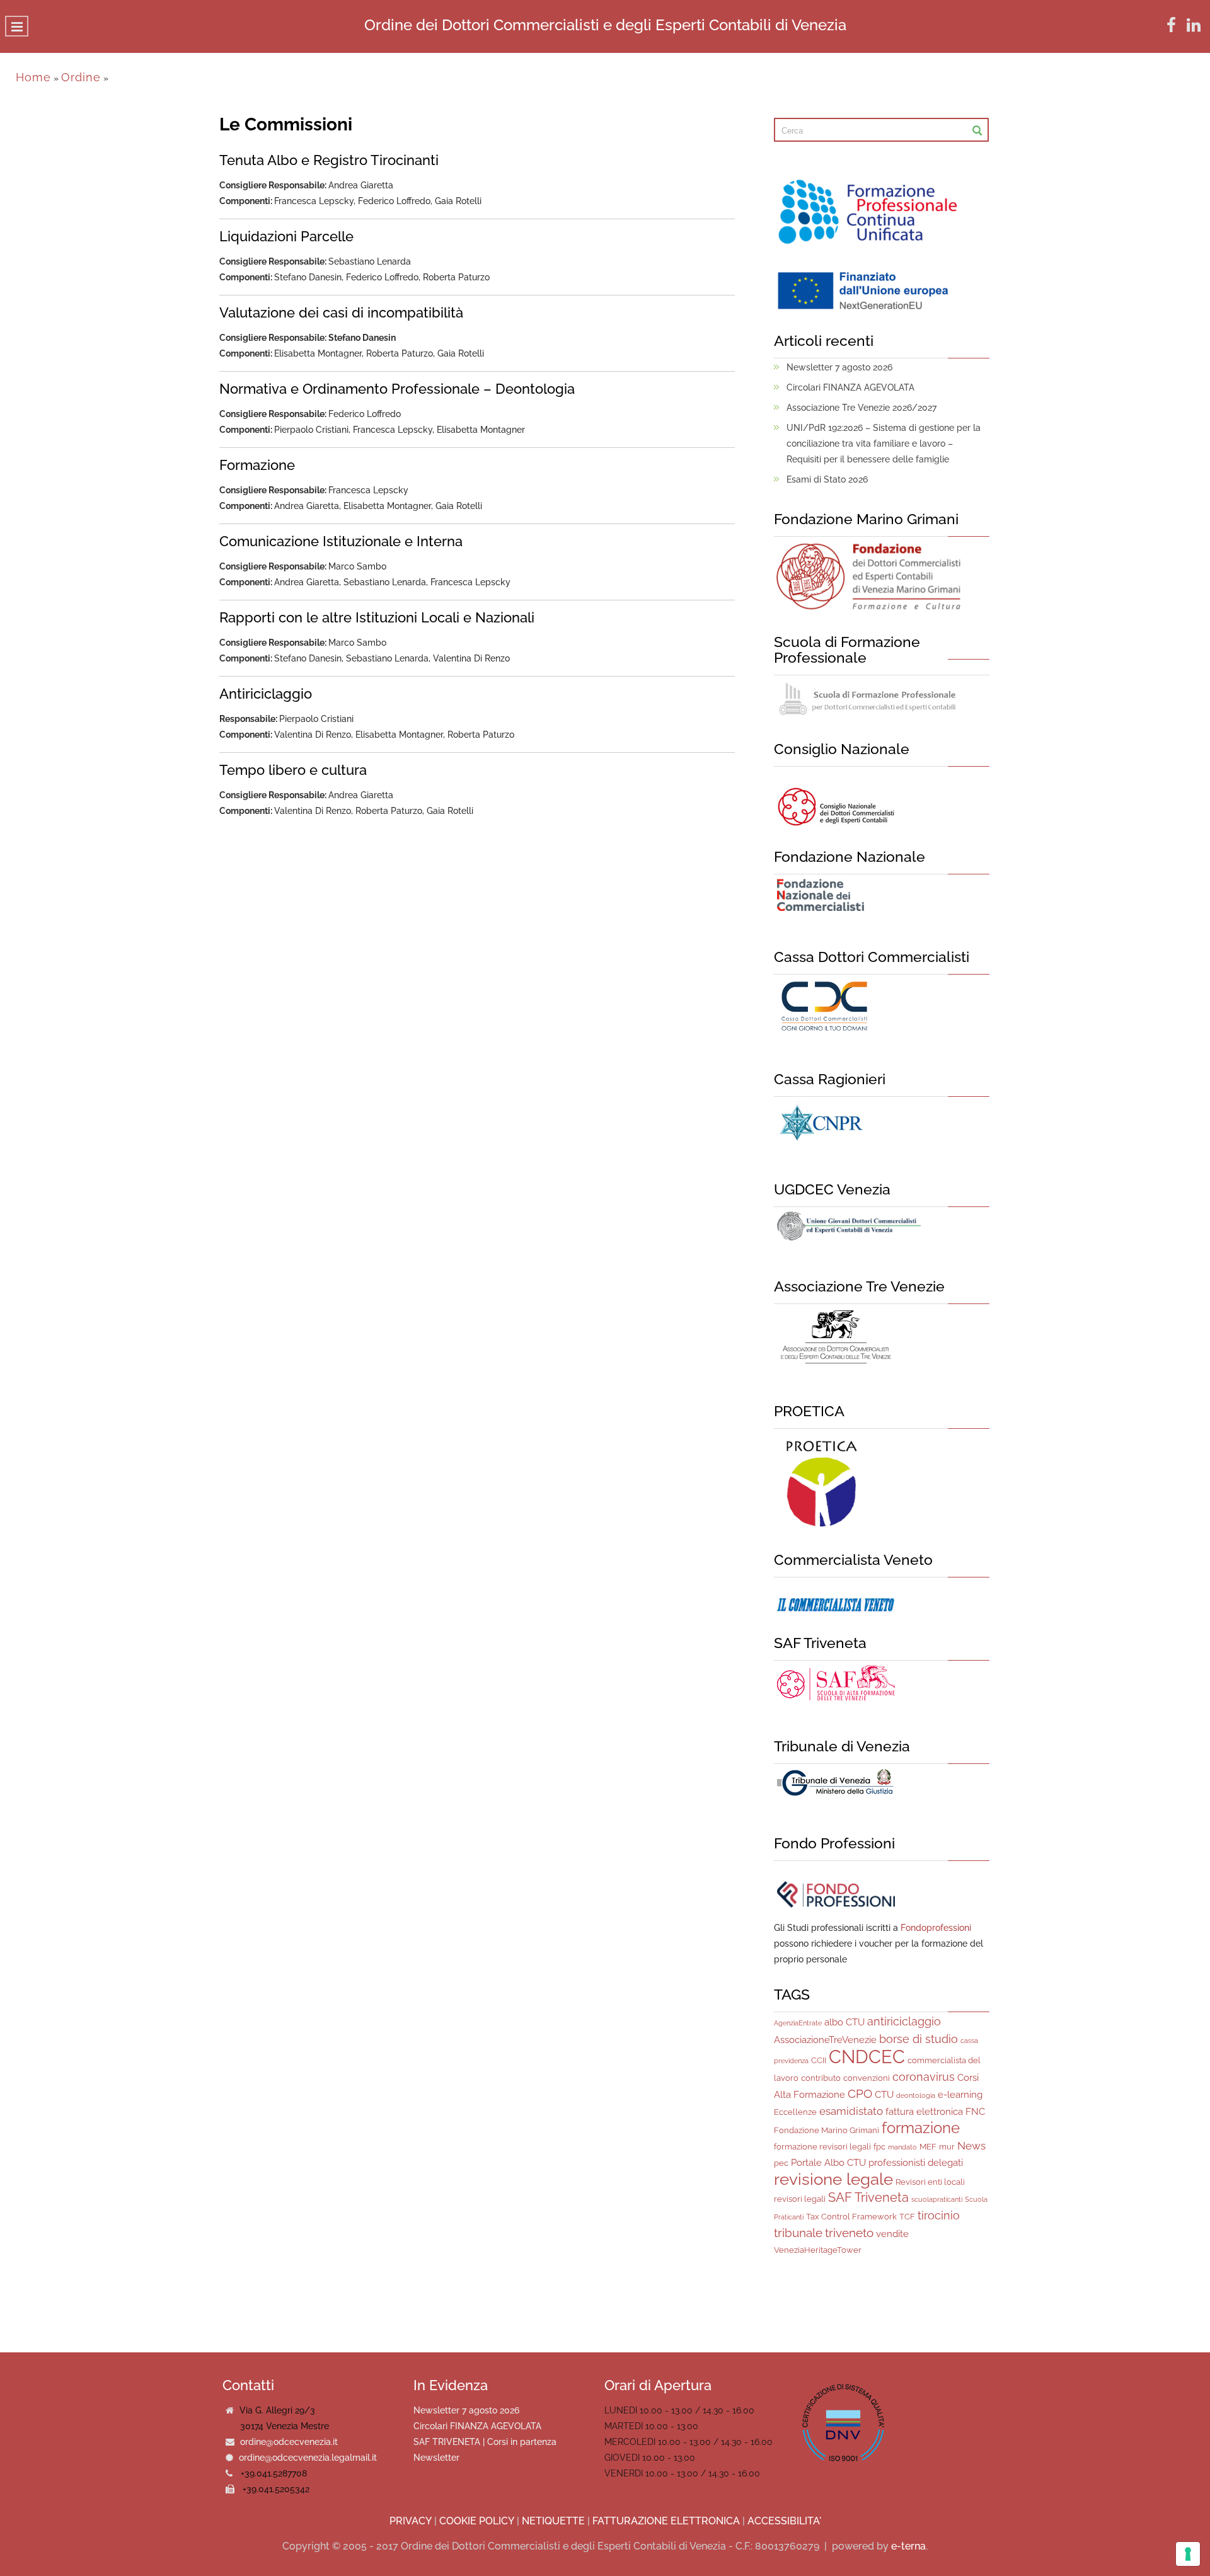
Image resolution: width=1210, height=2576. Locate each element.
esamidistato (851, 2111)
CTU (884, 2095)
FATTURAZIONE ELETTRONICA (666, 2521)
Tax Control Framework (851, 2217)
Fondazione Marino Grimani (827, 2130)
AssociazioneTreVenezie (825, 2040)
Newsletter (436, 2458)
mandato (902, 2147)
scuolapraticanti (937, 2199)
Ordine (81, 77)
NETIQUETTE (553, 2521)
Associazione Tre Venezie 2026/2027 (861, 408)
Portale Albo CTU (828, 2163)
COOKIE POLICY (477, 2521)
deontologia (916, 2095)
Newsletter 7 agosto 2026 (839, 367)
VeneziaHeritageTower (818, 2250)
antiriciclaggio (904, 2021)
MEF (928, 2147)
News (971, 2146)
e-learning (960, 2095)
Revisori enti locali (930, 2182)
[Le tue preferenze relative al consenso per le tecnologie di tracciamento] (1188, 2554)
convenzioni (867, 2078)
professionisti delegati (916, 2163)
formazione (921, 2128)
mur (947, 2147)
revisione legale (833, 2179)
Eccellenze (795, 2112)
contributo (821, 2078)
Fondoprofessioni (936, 1928)
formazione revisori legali (822, 2147)
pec (781, 2163)
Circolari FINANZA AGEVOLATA (850, 387)
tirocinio (939, 2215)
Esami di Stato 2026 (827, 479)
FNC (975, 2112)
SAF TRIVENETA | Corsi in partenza (485, 2442)
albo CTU (844, 2022)
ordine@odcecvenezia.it (289, 2442)
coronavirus (924, 2077)
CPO (860, 2093)
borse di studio (919, 2039)
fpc (879, 2147)
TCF (907, 2217)
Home (33, 77)
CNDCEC (867, 2057)
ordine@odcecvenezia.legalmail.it (308, 2458)
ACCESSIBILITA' (784, 2521)
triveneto (849, 2233)
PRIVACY (411, 2521)
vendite (892, 2234)
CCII (819, 2060)
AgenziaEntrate (798, 2023)
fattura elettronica (924, 2112)
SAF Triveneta (868, 2197)
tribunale (798, 2233)
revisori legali (800, 2199)
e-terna (908, 2546)
